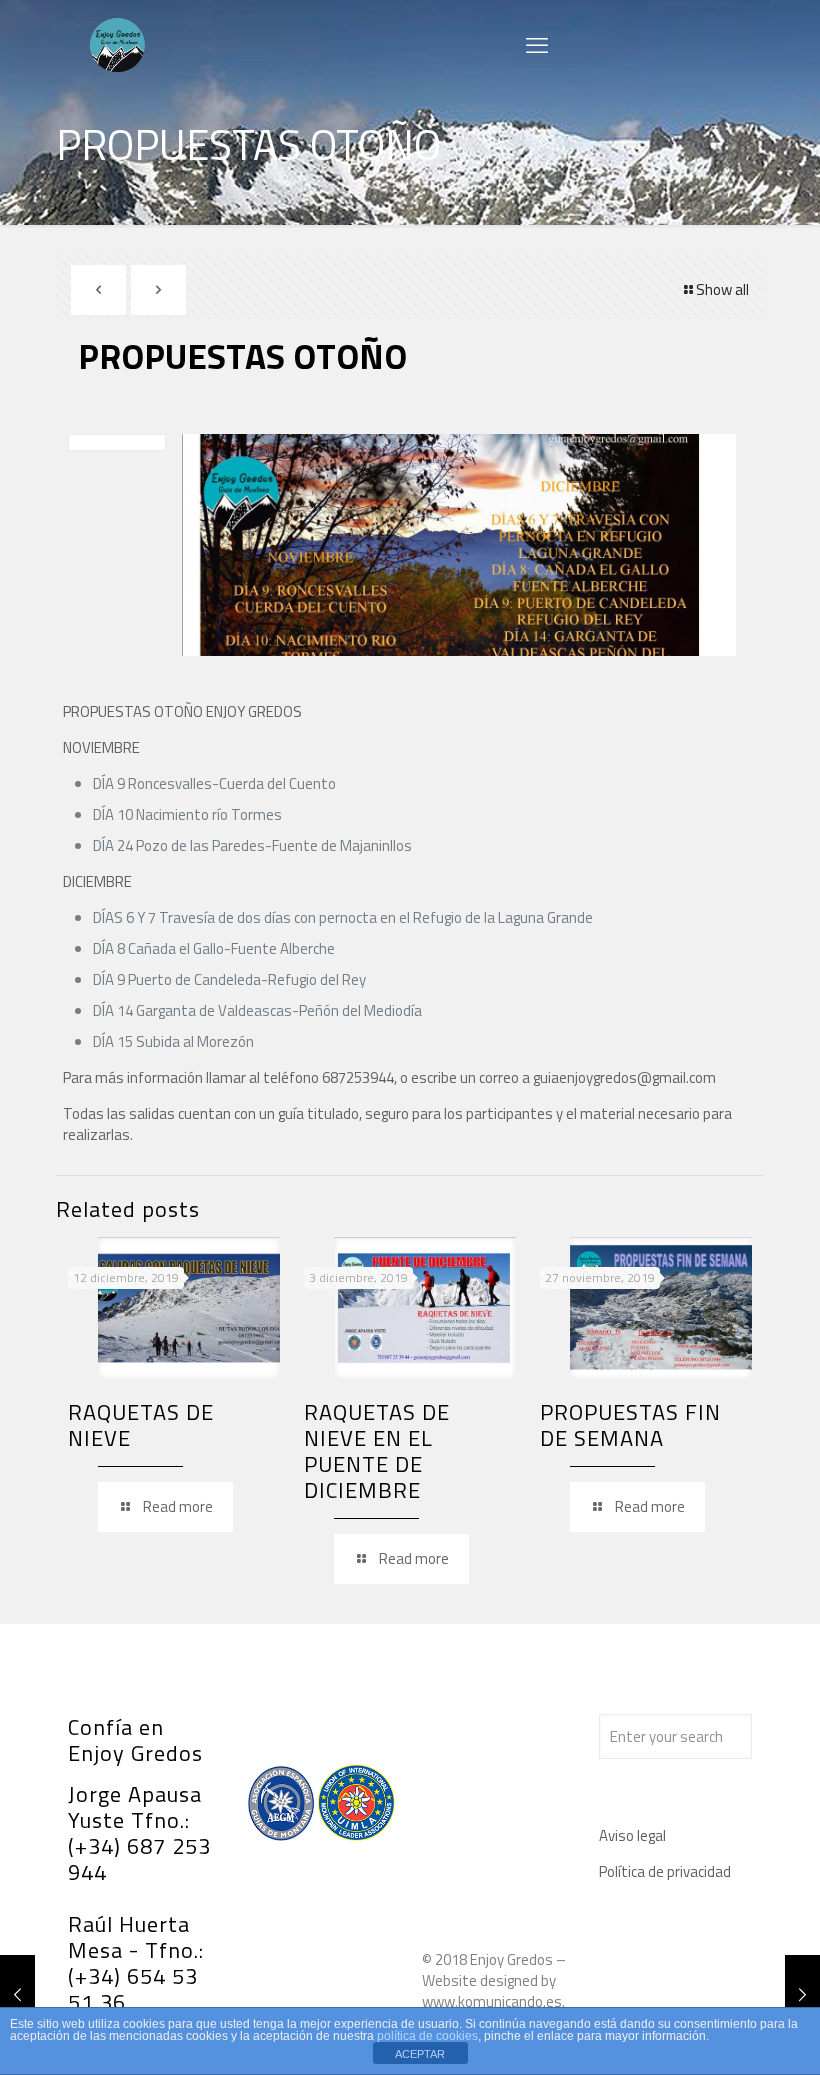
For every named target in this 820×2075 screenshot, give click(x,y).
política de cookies (427, 2036)
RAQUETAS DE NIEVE (141, 1425)
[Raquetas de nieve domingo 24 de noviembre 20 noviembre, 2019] (802, 1995)
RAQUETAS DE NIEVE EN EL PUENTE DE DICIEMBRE (377, 1451)
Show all (722, 289)
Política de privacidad (665, 1871)
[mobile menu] (537, 45)
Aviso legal (632, 1835)
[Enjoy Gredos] (118, 45)
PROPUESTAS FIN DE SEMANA (630, 1425)
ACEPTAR (420, 2054)
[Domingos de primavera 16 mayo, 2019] (17, 1995)
